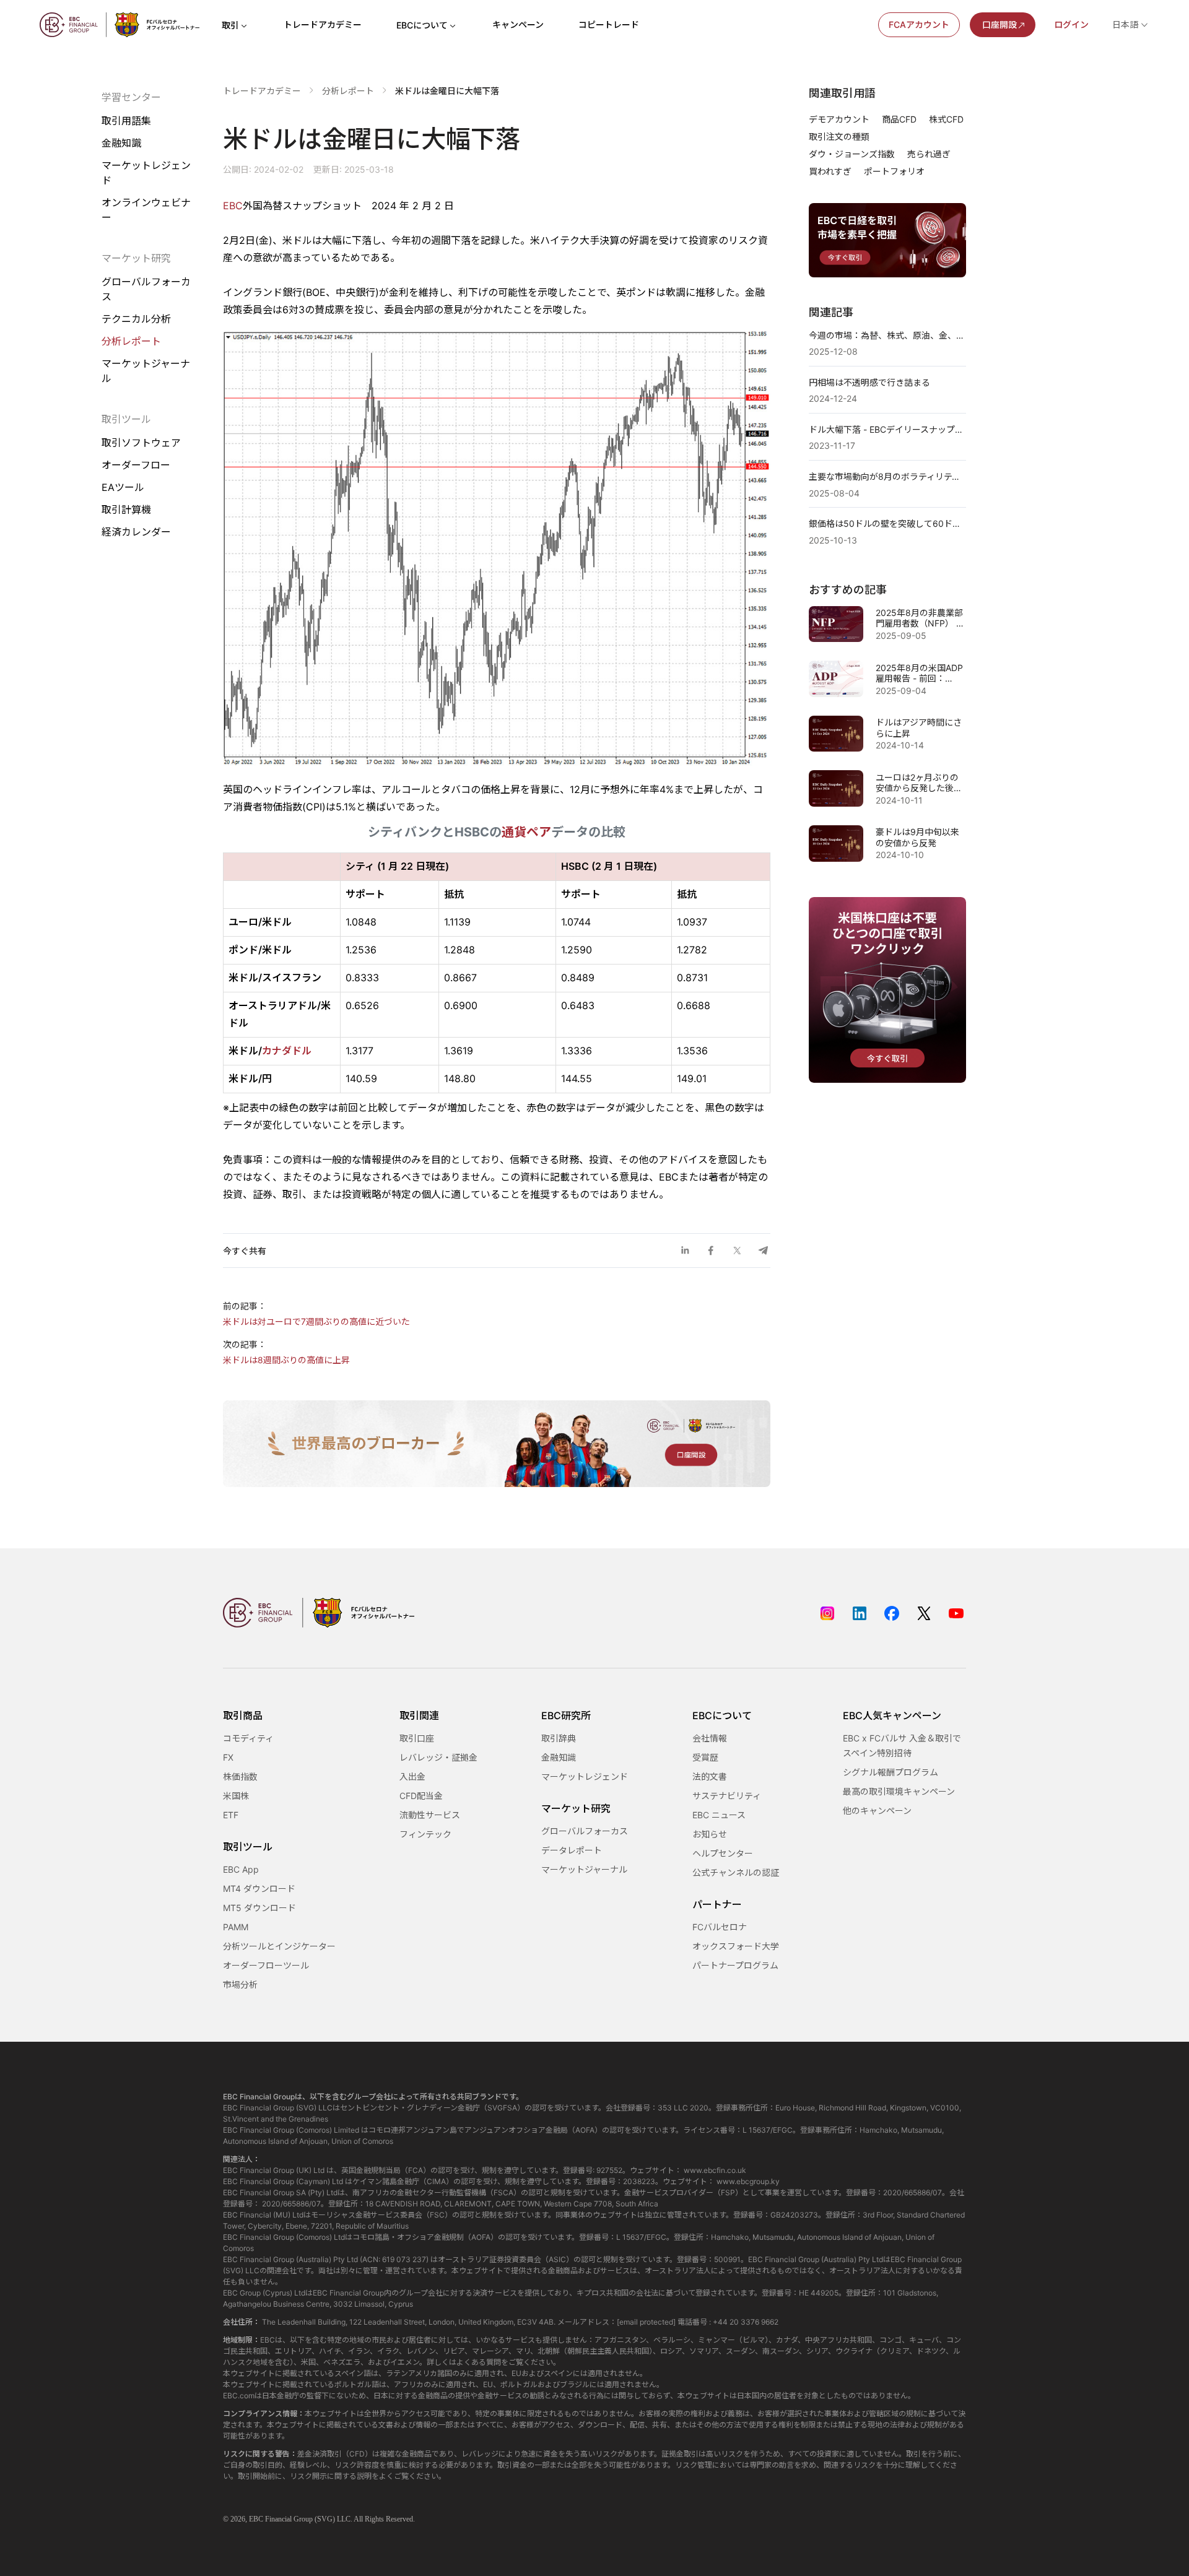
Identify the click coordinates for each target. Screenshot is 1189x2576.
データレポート (572, 1850)
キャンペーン (518, 24)
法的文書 (710, 1776)
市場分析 (240, 1984)
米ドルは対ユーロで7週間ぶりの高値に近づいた (316, 1321)
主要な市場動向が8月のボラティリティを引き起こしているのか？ (887, 476)
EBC (233, 206)
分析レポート (131, 341)
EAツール (123, 488)
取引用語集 (126, 121)
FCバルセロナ (720, 1927)
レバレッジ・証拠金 (438, 1757)
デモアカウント (839, 119)
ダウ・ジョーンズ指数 (852, 154)
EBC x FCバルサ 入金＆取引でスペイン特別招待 (902, 1746)
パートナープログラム (735, 1965)
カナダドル (287, 1051)
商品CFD (899, 119)
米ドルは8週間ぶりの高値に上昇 (286, 1360)
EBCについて (422, 25)
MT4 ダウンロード (259, 1889)
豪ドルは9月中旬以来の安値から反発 (917, 837)
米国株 (236, 1796)
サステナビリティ (727, 1796)
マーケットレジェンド (146, 173)
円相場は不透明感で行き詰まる (869, 382)
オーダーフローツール (266, 1965)
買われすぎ (830, 171)
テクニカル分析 (136, 319)
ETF (231, 1815)
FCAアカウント (919, 24)
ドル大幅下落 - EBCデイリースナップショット (887, 429)
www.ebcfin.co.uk (715, 2170)
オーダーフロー (136, 465)
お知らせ (710, 1834)
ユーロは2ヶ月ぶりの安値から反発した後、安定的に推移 (919, 783)
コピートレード (609, 24)
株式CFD (946, 119)
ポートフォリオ (894, 171)
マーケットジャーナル (146, 371)
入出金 (412, 1776)
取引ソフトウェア (141, 443)
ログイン (1071, 24)
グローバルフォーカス (146, 289)
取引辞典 (559, 1738)
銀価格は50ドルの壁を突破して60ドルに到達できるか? (887, 523)
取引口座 (417, 1738)
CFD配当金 (421, 1796)
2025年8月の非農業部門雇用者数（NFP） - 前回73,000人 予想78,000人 (919, 618)
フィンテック (425, 1834)
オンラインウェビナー (146, 210)
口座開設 (1000, 24)
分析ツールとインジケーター (279, 1946)
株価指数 (240, 1776)
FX (228, 1757)
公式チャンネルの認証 (736, 1872)
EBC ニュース (719, 1815)
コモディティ (248, 1738)
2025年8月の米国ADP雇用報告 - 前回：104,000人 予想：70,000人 (919, 673)
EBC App (241, 1869)
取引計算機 (126, 510)
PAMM (236, 1927)
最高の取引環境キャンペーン (899, 1791)
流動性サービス (430, 1815)
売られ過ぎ (929, 154)
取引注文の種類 (839, 137)
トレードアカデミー (323, 24)
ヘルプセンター (723, 1853)
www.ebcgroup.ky (748, 2181)
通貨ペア (526, 832)
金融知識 (121, 143)
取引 (230, 25)
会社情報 (710, 1738)
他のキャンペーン (877, 1811)
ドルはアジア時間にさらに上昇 (919, 728)
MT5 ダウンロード (259, 1908)
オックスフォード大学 (736, 1946)
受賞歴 (705, 1757)
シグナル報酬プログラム (891, 1772)
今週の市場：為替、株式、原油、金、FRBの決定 (887, 335)
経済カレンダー (136, 532)
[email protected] (646, 2322)
